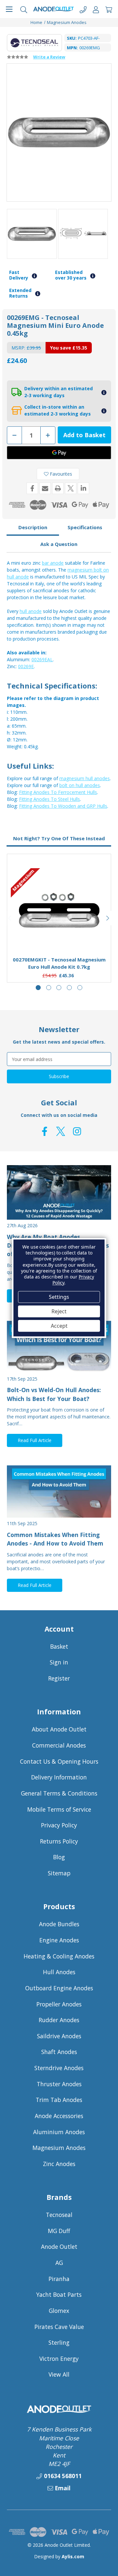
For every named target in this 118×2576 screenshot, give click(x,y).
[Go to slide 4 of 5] (69, 988)
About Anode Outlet (59, 1729)
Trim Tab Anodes (59, 2100)
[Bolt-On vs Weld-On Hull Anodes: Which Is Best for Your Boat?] (59, 1347)
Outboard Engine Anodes (59, 1988)
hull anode (31, 611)
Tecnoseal (59, 2215)
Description (33, 527)
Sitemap (59, 1873)
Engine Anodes (59, 1940)
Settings (59, 1297)
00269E (26, 666)
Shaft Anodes (59, 2052)
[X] (71, 488)
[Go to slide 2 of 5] (49, 988)
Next (108, 918)
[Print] (58, 488)
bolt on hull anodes (80, 785)
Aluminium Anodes (59, 2132)
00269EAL (42, 659)
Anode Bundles (59, 1924)
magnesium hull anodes (85, 778)
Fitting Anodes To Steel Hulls (49, 799)
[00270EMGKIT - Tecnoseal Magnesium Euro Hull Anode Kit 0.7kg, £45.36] (59, 910)
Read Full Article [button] (35, 1440)
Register (59, 1678)
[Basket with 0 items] (109, 9)
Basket (59, 1646)
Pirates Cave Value (59, 2327)
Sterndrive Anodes (59, 2068)
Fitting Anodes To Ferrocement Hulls (58, 792)
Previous (10, 918)
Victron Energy (59, 2359)
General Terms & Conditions (59, 1793)
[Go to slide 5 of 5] (80, 988)
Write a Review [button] (49, 57)
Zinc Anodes (59, 2164)
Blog (59, 1857)
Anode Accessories (59, 2116)
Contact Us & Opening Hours (59, 1761)
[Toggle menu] (9, 9)
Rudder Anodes (59, 2020)
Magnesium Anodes (59, 2148)
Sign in (59, 1662)
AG (59, 2263)
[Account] (96, 9)
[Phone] (83, 9)
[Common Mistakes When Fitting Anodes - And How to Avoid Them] (59, 1491)
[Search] (24, 9)
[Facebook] (32, 488)
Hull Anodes (59, 1972)
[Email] (45, 488)
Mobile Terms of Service (59, 1809)
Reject (59, 1311)
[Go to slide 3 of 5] (59, 988)
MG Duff (59, 2231)
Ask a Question (59, 544)
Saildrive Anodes (59, 2036)
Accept (59, 1326)
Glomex (59, 2311)
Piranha (59, 2279)
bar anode (53, 563)
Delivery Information (59, 1777)
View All (59, 2374)
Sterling (59, 2342)
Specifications (85, 527)
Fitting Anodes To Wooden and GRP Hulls (63, 806)
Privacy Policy (59, 1825)
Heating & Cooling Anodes (59, 1956)
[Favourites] (59, 935)
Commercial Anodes (59, 1745)
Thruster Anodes (59, 2084)
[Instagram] (77, 1131)
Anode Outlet (59, 2247)
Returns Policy (59, 1841)
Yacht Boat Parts (59, 2294)
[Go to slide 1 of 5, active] (38, 988)
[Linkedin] (83, 488)
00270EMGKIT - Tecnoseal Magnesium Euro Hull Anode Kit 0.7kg (59, 963)
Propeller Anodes (59, 2004)
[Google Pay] (59, 453)
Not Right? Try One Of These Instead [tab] (59, 838)
